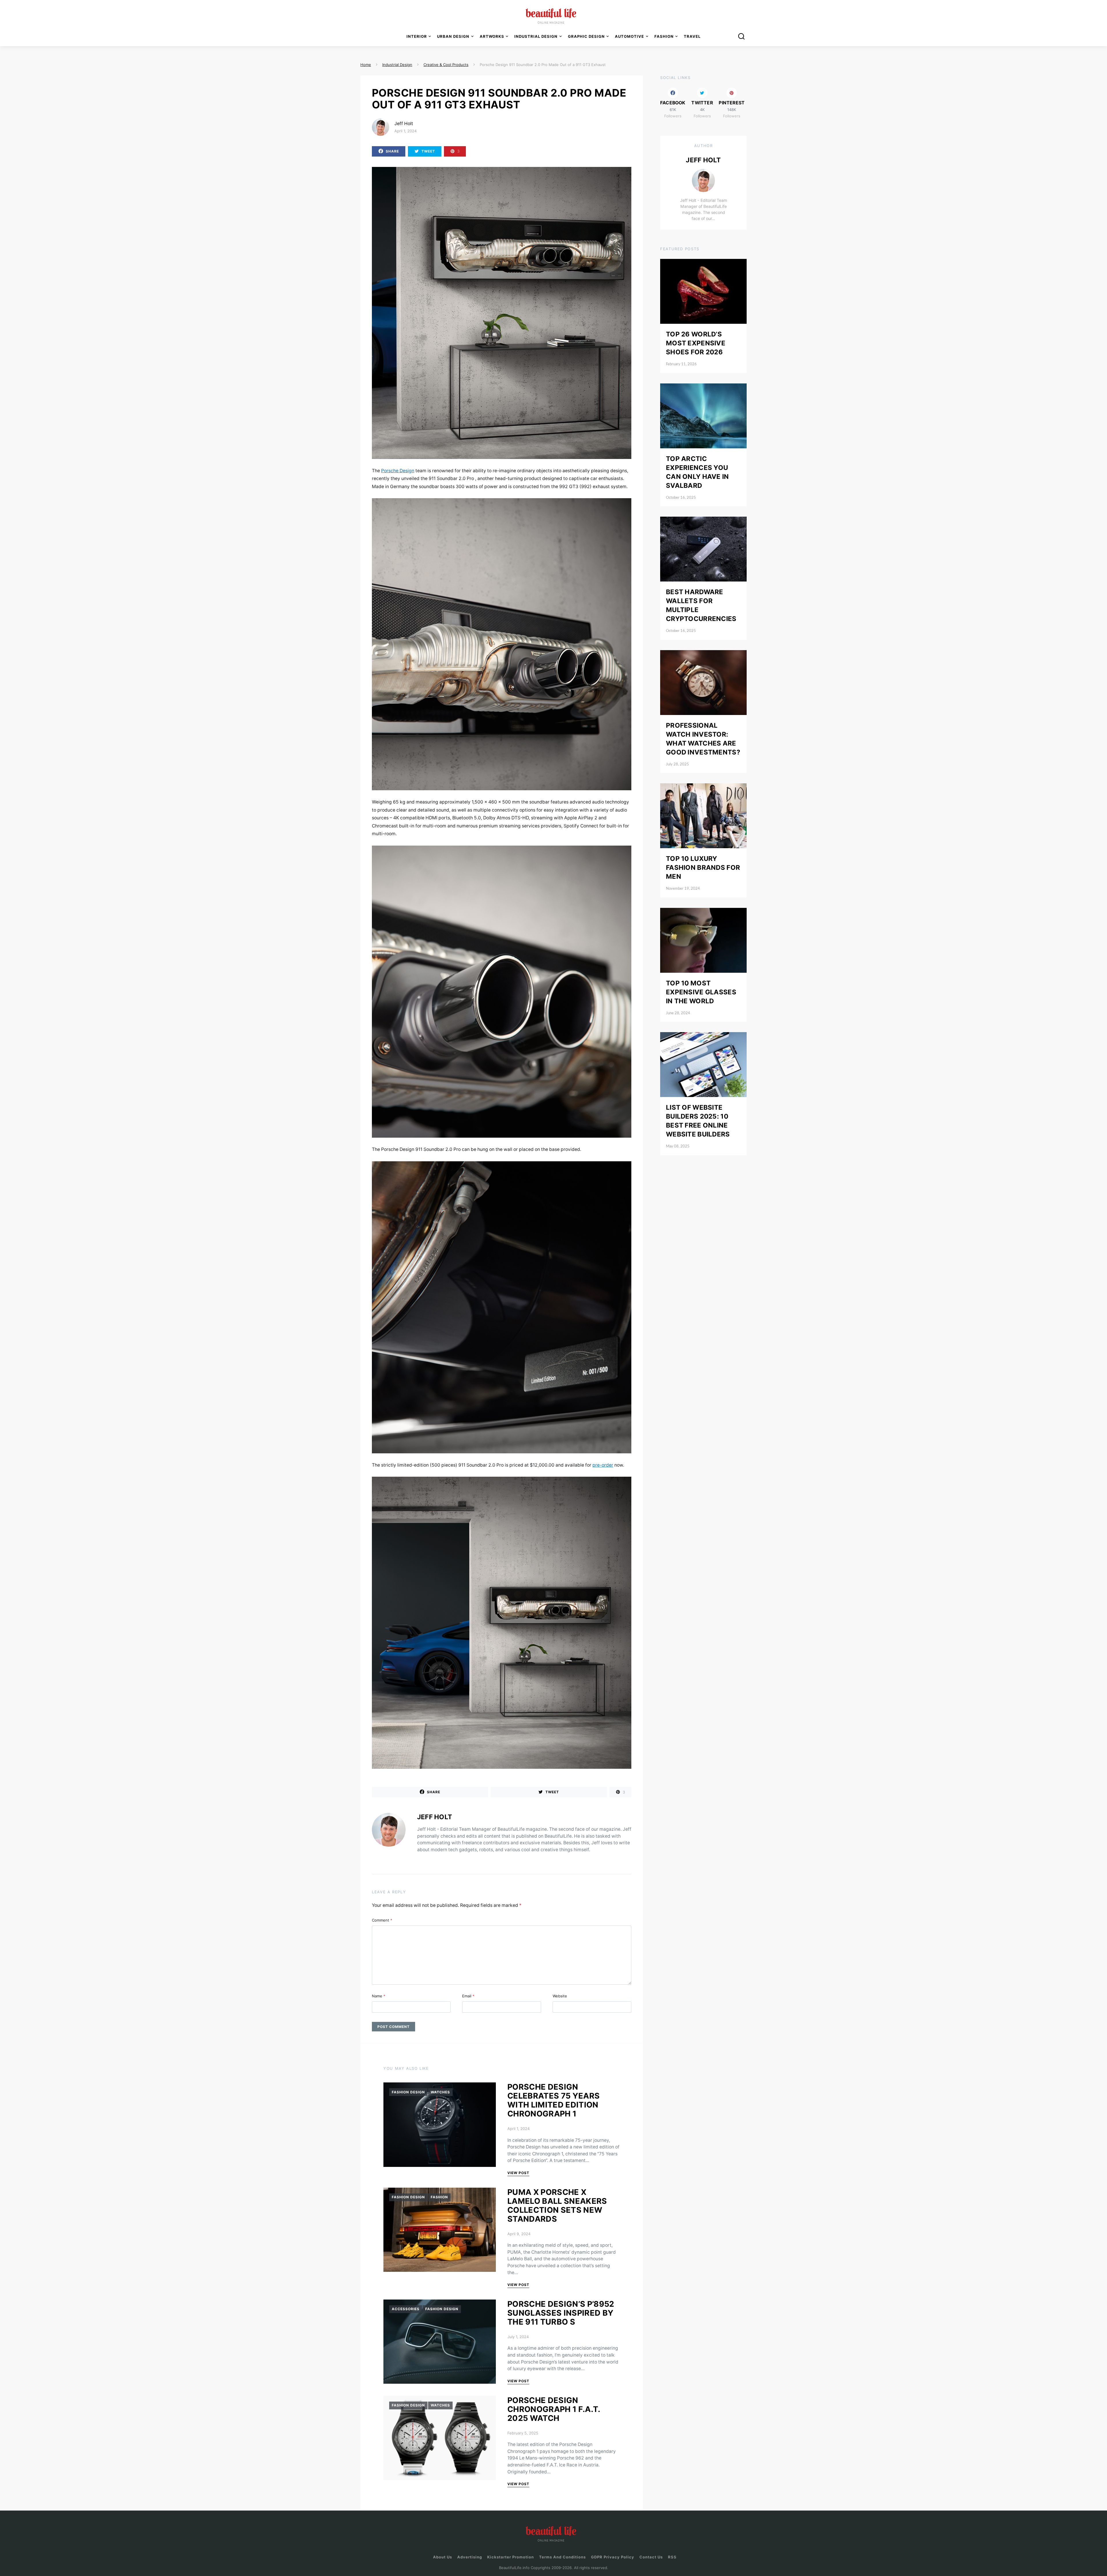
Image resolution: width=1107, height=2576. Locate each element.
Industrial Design (397, 65)
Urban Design (453, 36)
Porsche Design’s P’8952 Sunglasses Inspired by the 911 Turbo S (561, 2313)
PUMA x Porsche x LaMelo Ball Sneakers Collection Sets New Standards (557, 2206)
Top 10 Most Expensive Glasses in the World (701, 992)
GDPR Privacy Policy (613, 2557)
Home (366, 65)
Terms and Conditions (562, 2557)
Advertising (470, 2557)
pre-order (603, 1465)
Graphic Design (586, 36)
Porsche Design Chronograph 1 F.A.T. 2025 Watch (554, 2409)
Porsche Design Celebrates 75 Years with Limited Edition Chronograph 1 (553, 2100)
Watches (440, 2092)
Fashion (439, 2197)
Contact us (651, 2557)
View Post (518, 2173)
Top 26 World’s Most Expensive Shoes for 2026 (696, 343)
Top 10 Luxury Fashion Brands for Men (703, 867)
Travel (692, 36)
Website (560, 1996)
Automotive (629, 36)
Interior (417, 36)
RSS (672, 2557)
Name (379, 1996)
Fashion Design (408, 2092)
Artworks (492, 36)
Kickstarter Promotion (511, 2557)
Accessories (406, 2309)
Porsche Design (398, 471)
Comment (382, 1920)
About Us (443, 2557)
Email (468, 1996)
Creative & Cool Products (446, 65)
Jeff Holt (404, 124)
